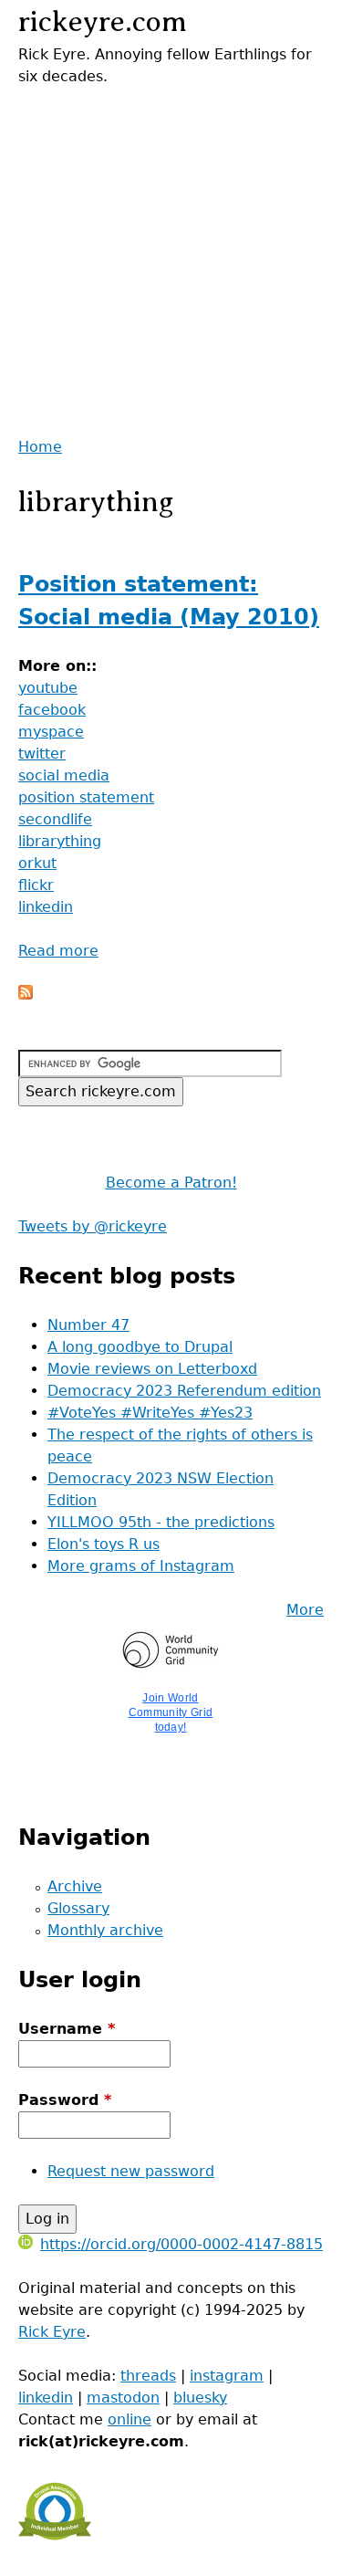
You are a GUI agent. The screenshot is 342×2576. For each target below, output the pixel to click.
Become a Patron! (171, 1183)
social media (64, 775)
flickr (36, 885)
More (305, 1610)
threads (148, 2376)
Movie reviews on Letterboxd (152, 1369)
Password (65, 2100)
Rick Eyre (52, 2332)
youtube (48, 688)
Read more (58, 951)
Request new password (131, 2171)
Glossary (78, 1908)
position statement (86, 797)
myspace (51, 732)
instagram (227, 2376)
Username (67, 2029)
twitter (42, 754)
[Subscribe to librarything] (26, 995)
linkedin (46, 907)
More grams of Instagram (141, 1566)
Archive (75, 1886)
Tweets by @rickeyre (93, 1226)
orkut (37, 863)
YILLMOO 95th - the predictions (161, 1522)
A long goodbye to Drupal (140, 1347)
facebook (52, 710)
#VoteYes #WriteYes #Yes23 (150, 1413)
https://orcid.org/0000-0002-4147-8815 (181, 2244)
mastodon (123, 2398)
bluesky (200, 2398)
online (130, 2419)
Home (40, 447)
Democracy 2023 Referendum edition (184, 1391)
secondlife (55, 819)
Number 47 (88, 1325)
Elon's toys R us (104, 1544)
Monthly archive (105, 1930)
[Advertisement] (171, 259)
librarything (60, 841)
